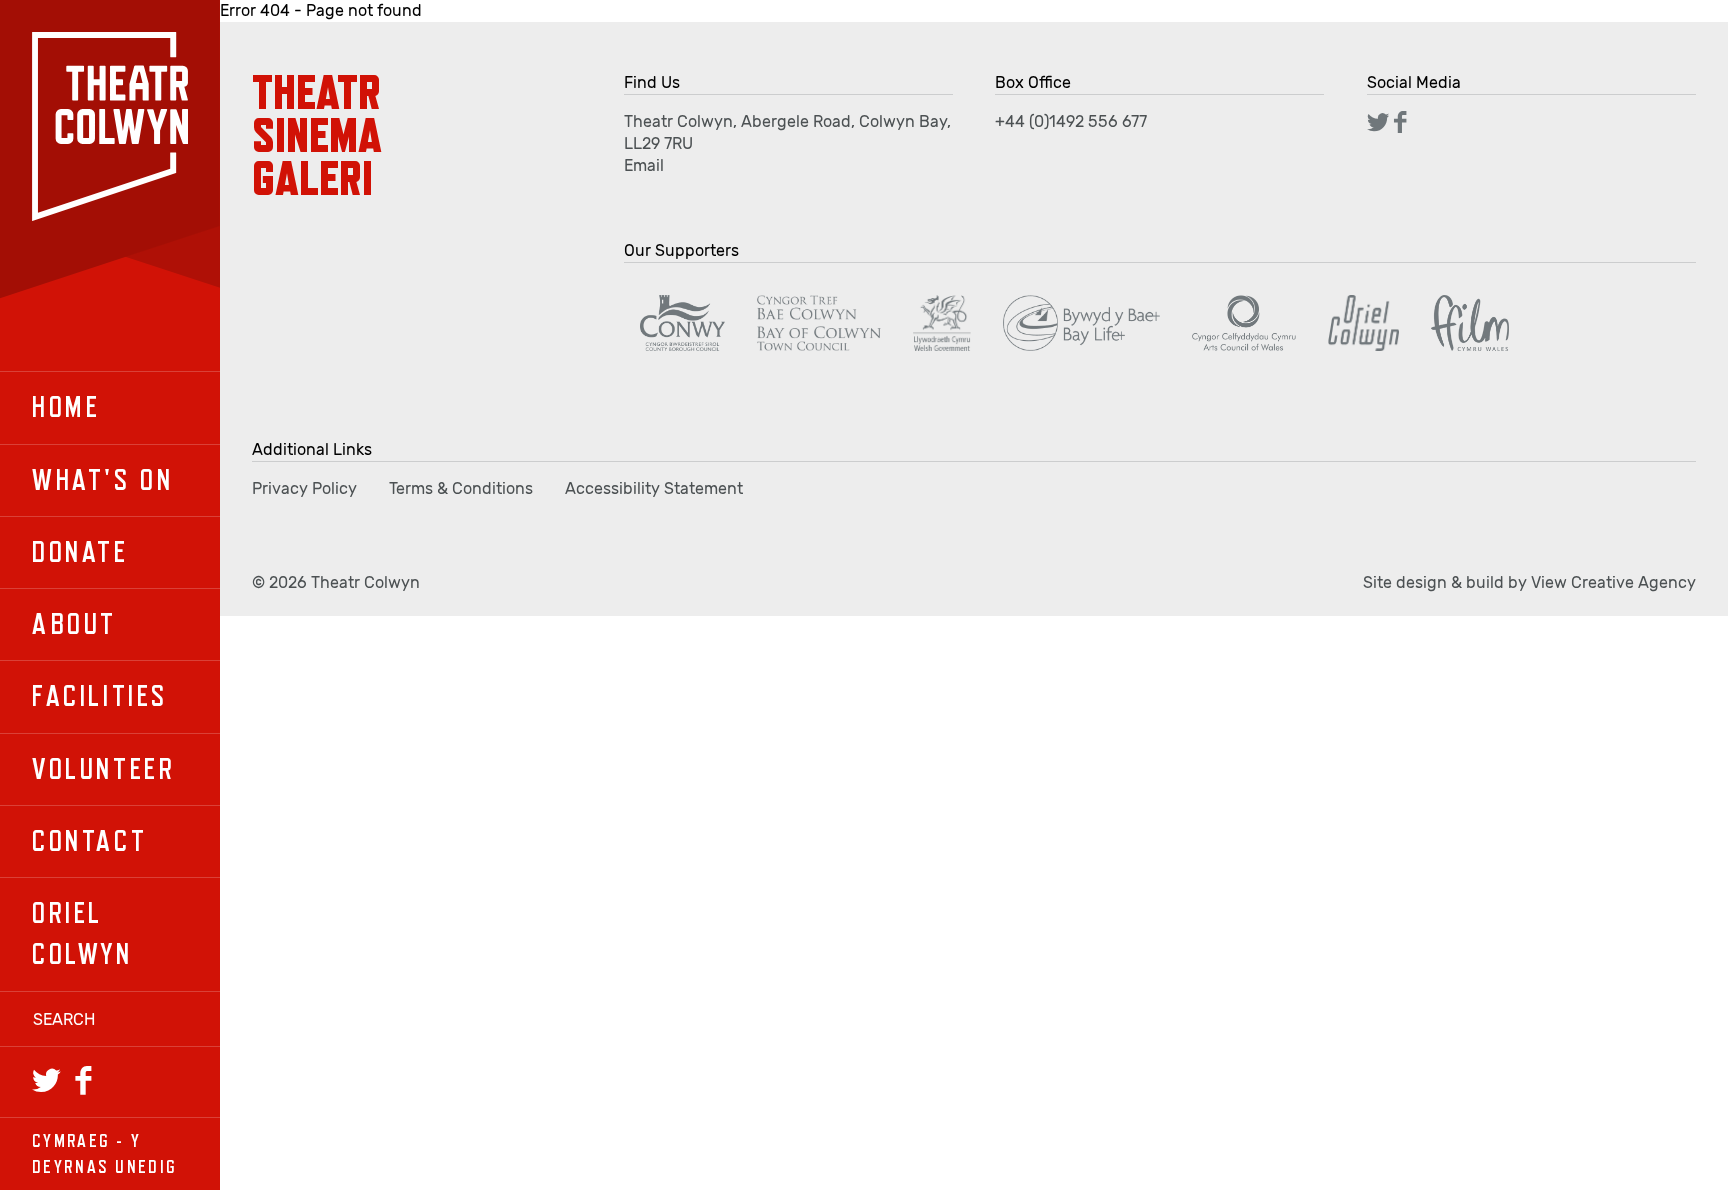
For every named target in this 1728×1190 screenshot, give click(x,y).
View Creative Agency (1613, 582)
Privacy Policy (304, 488)
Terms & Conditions (461, 488)
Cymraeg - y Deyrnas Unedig (104, 1153)
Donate (80, 552)
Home (66, 407)
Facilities (100, 696)
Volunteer (103, 769)
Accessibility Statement (654, 488)
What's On (102, 480)
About (74, 624)
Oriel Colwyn (82, 933)
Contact (89, 841)
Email (644, 165)
